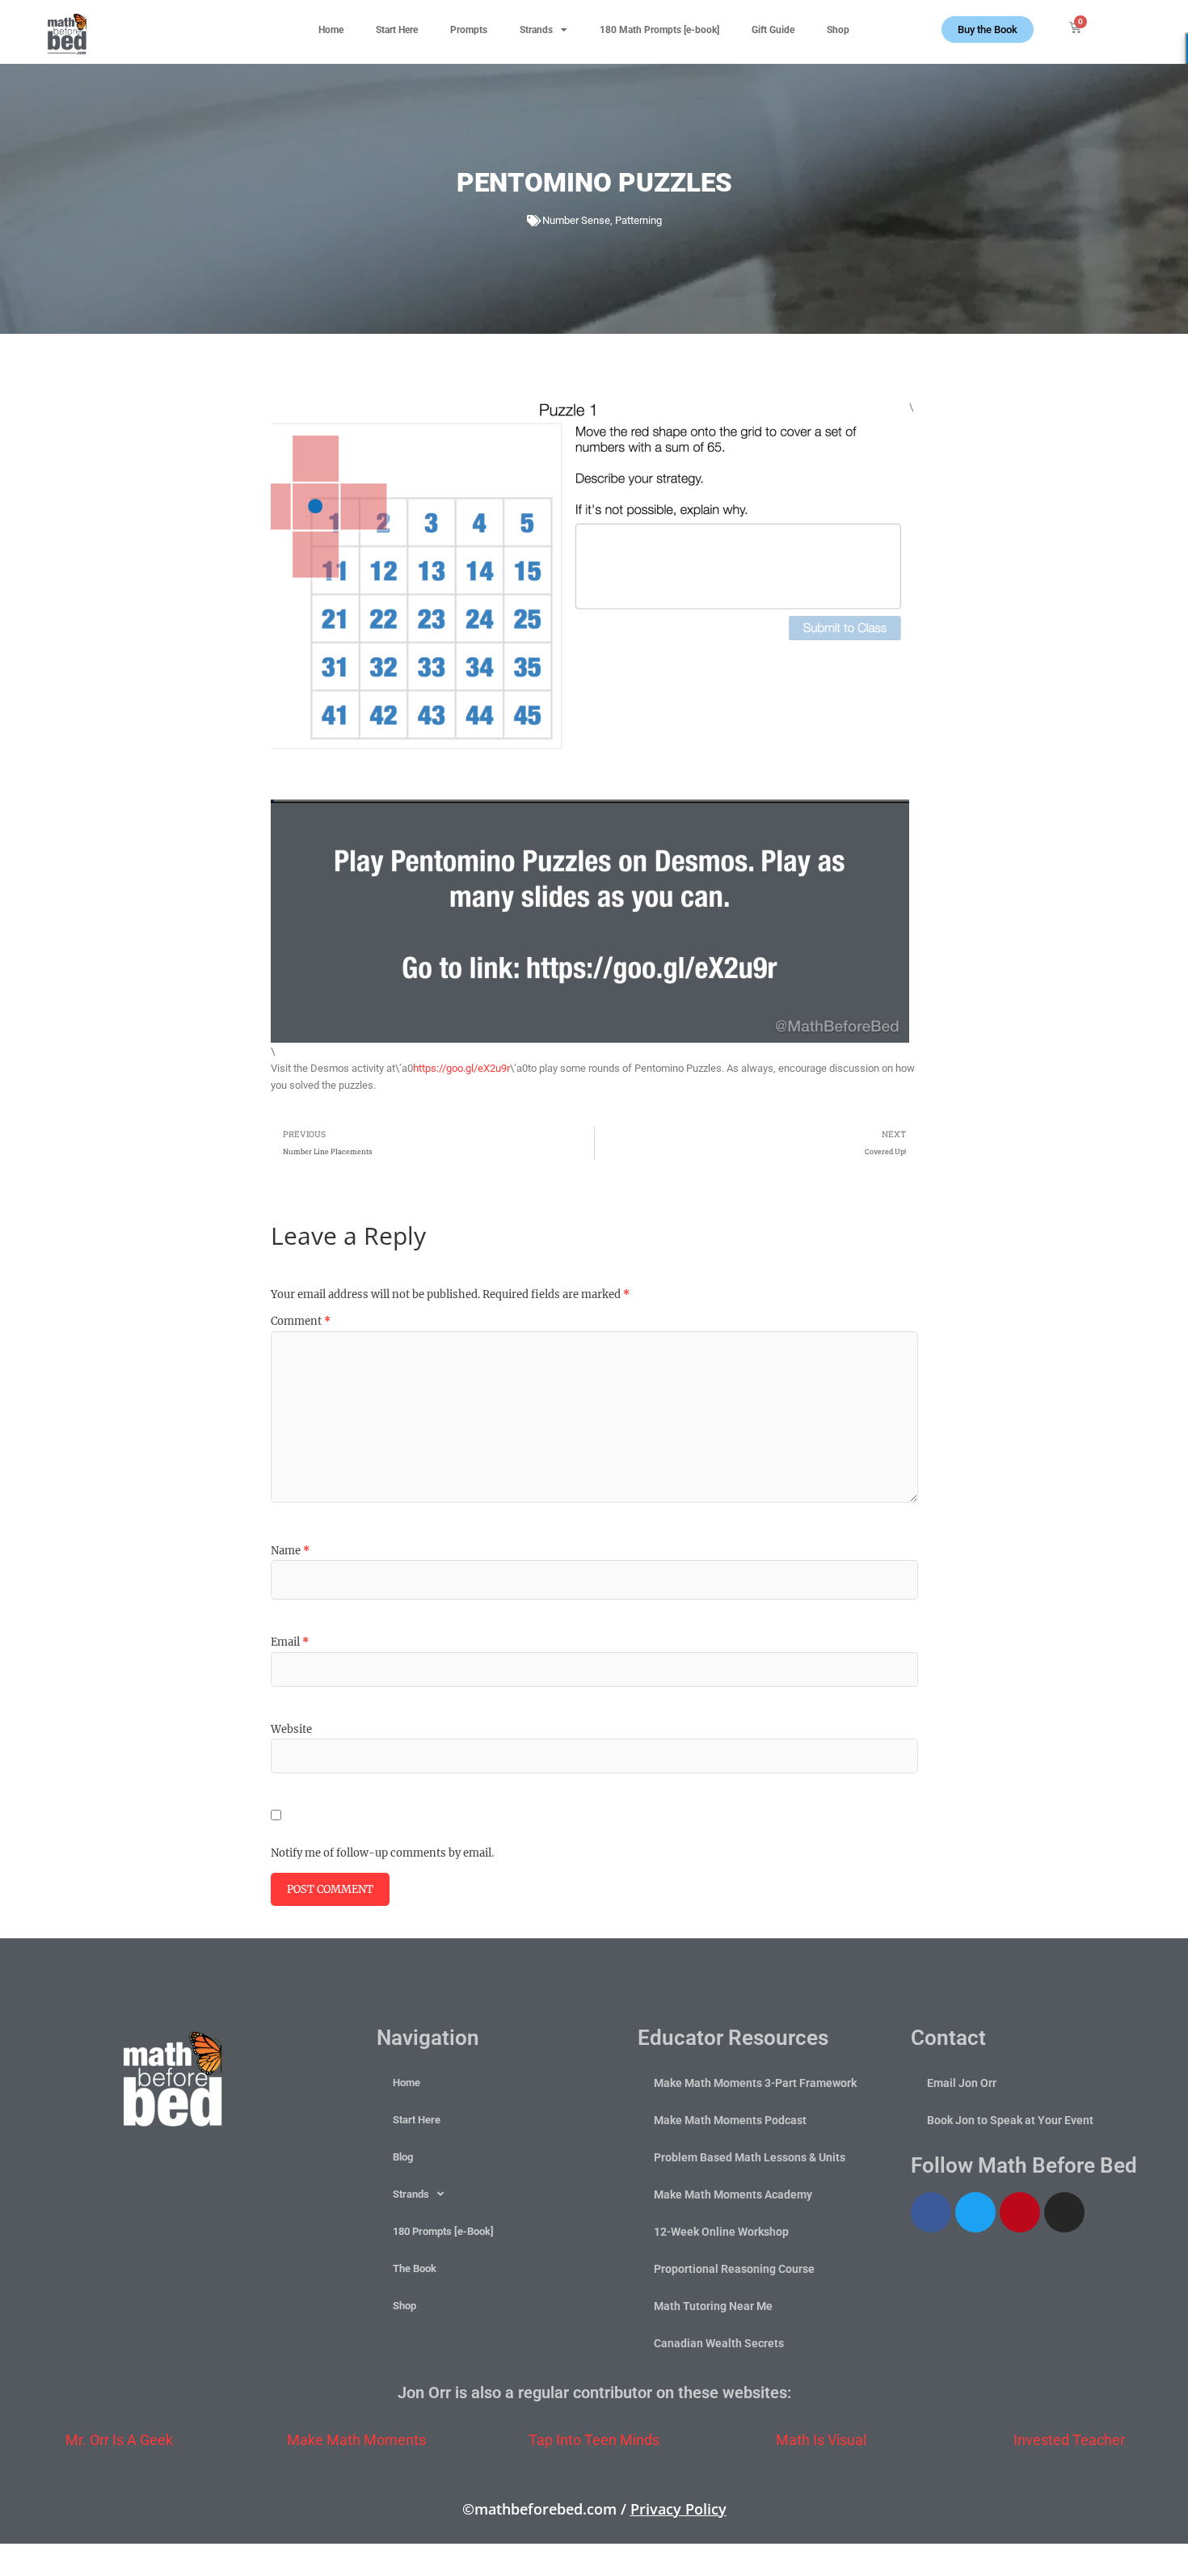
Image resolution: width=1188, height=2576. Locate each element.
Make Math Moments (356, 2440)
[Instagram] (1064, 2212)
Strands (536, 30)
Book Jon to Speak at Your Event (1010, 2120)
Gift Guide (773, 30)
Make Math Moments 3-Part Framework (755, 2083)
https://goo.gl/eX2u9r (461, 1068)
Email (290, 1642)
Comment (301, 1321)
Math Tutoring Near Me (713, 2306)
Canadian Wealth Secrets (719, 2343)
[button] (1148, 25)
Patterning (638, 220)
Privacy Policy (678, 2509)
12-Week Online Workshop (721, 2232)
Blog (403, 2157)
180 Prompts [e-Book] (443, 2231)
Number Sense (576, 220)
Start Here (397, 30)
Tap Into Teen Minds (594, 2440)
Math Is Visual (821, 2440)
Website (291, 1729)
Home (331, 30)
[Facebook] (931, 2212)
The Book (415, 2268)
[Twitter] (975, 2212)
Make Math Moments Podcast (730, 2120)
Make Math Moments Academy (733, 2194)
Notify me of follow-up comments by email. (382, 1853)
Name (290, 1551)
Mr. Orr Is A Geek (119, 2440)
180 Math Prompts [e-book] (659, 30)
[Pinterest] (1020, 2212)
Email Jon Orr (962, 2083)
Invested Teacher (1069, 2440)
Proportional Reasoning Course (734, 2269)
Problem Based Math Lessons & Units (750, 2157)
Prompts (469, 30)
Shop (838, 30)
